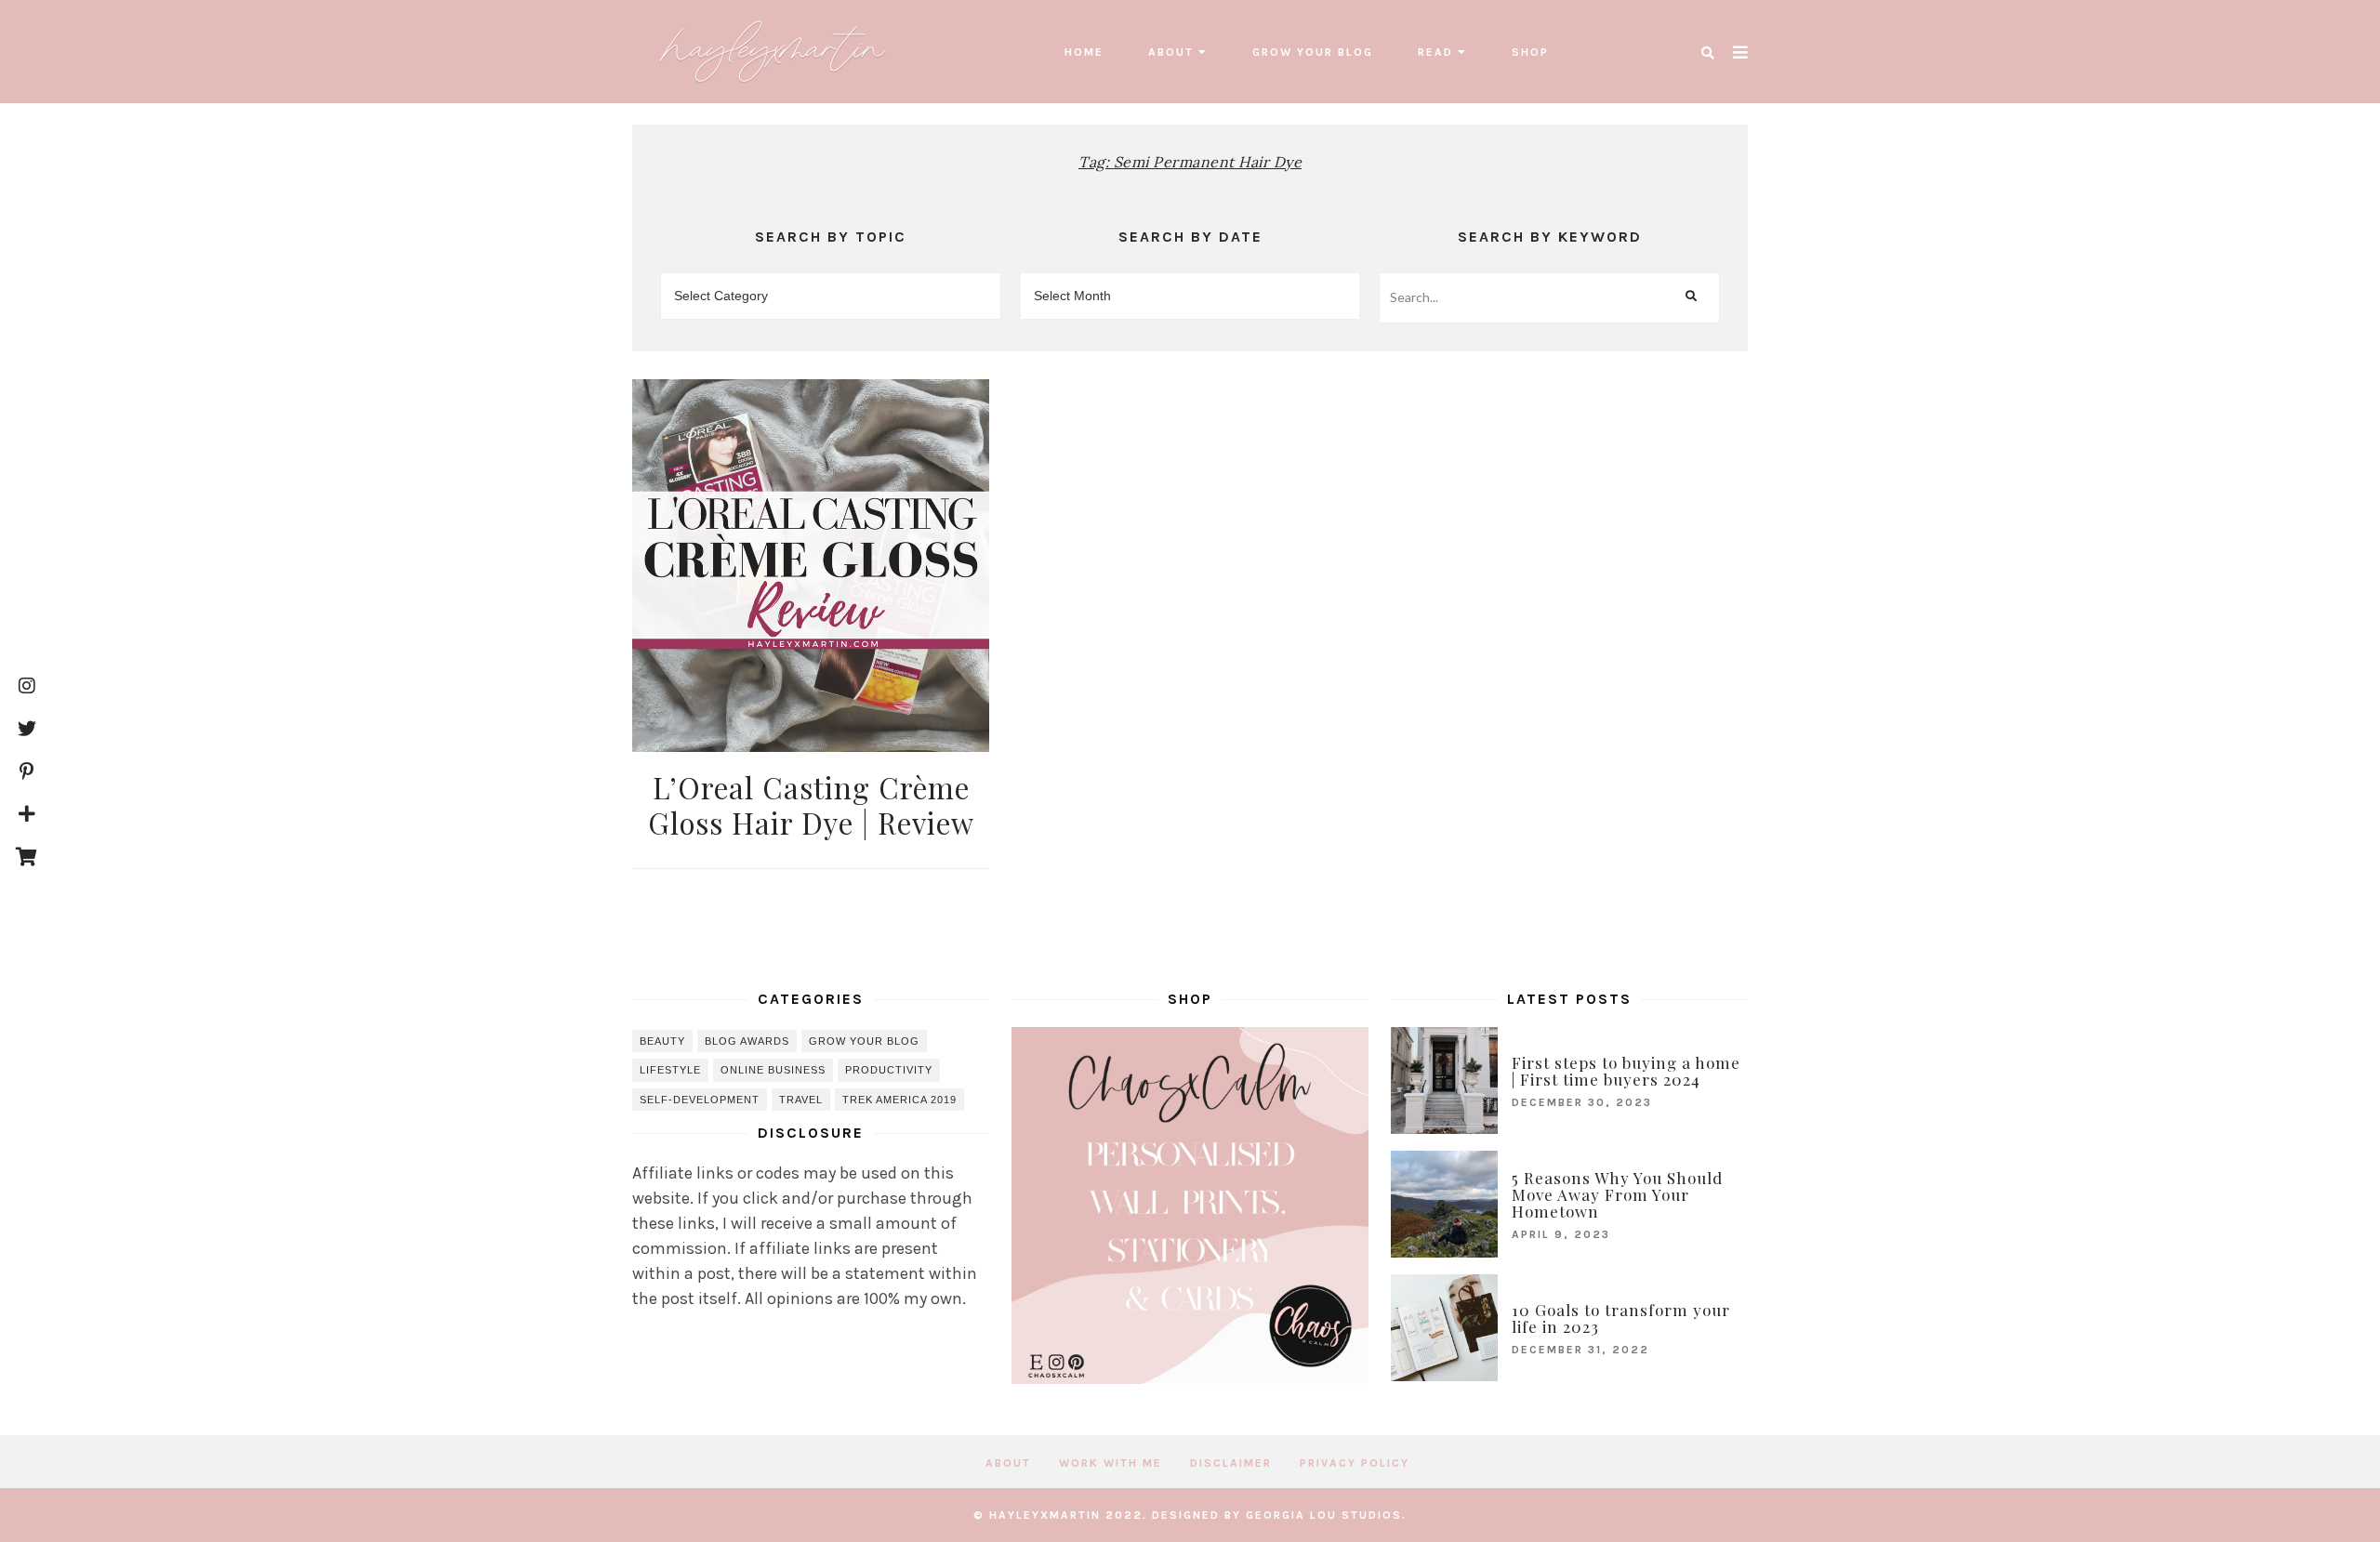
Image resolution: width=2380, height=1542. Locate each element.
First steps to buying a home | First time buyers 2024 (1626, 1071)
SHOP (1530, 52)
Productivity (889, 1070)
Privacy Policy (1355, 1463)
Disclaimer (1231, 1463)
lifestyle (670, 1070)
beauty (662, 1041)
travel (801, 1100)
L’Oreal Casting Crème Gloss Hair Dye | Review (811, 804)
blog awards (747, 1041)
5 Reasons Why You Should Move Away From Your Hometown (1617, 1194)
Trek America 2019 (899, 1100)
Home (1084, 52)
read (1435, 52)
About (1171, 52)
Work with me (1111, 1463)
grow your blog (1313, 52)
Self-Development (700, 1100)
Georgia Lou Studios (1324, 1515)
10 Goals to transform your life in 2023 (1621, 1318)
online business (773, 1070)
